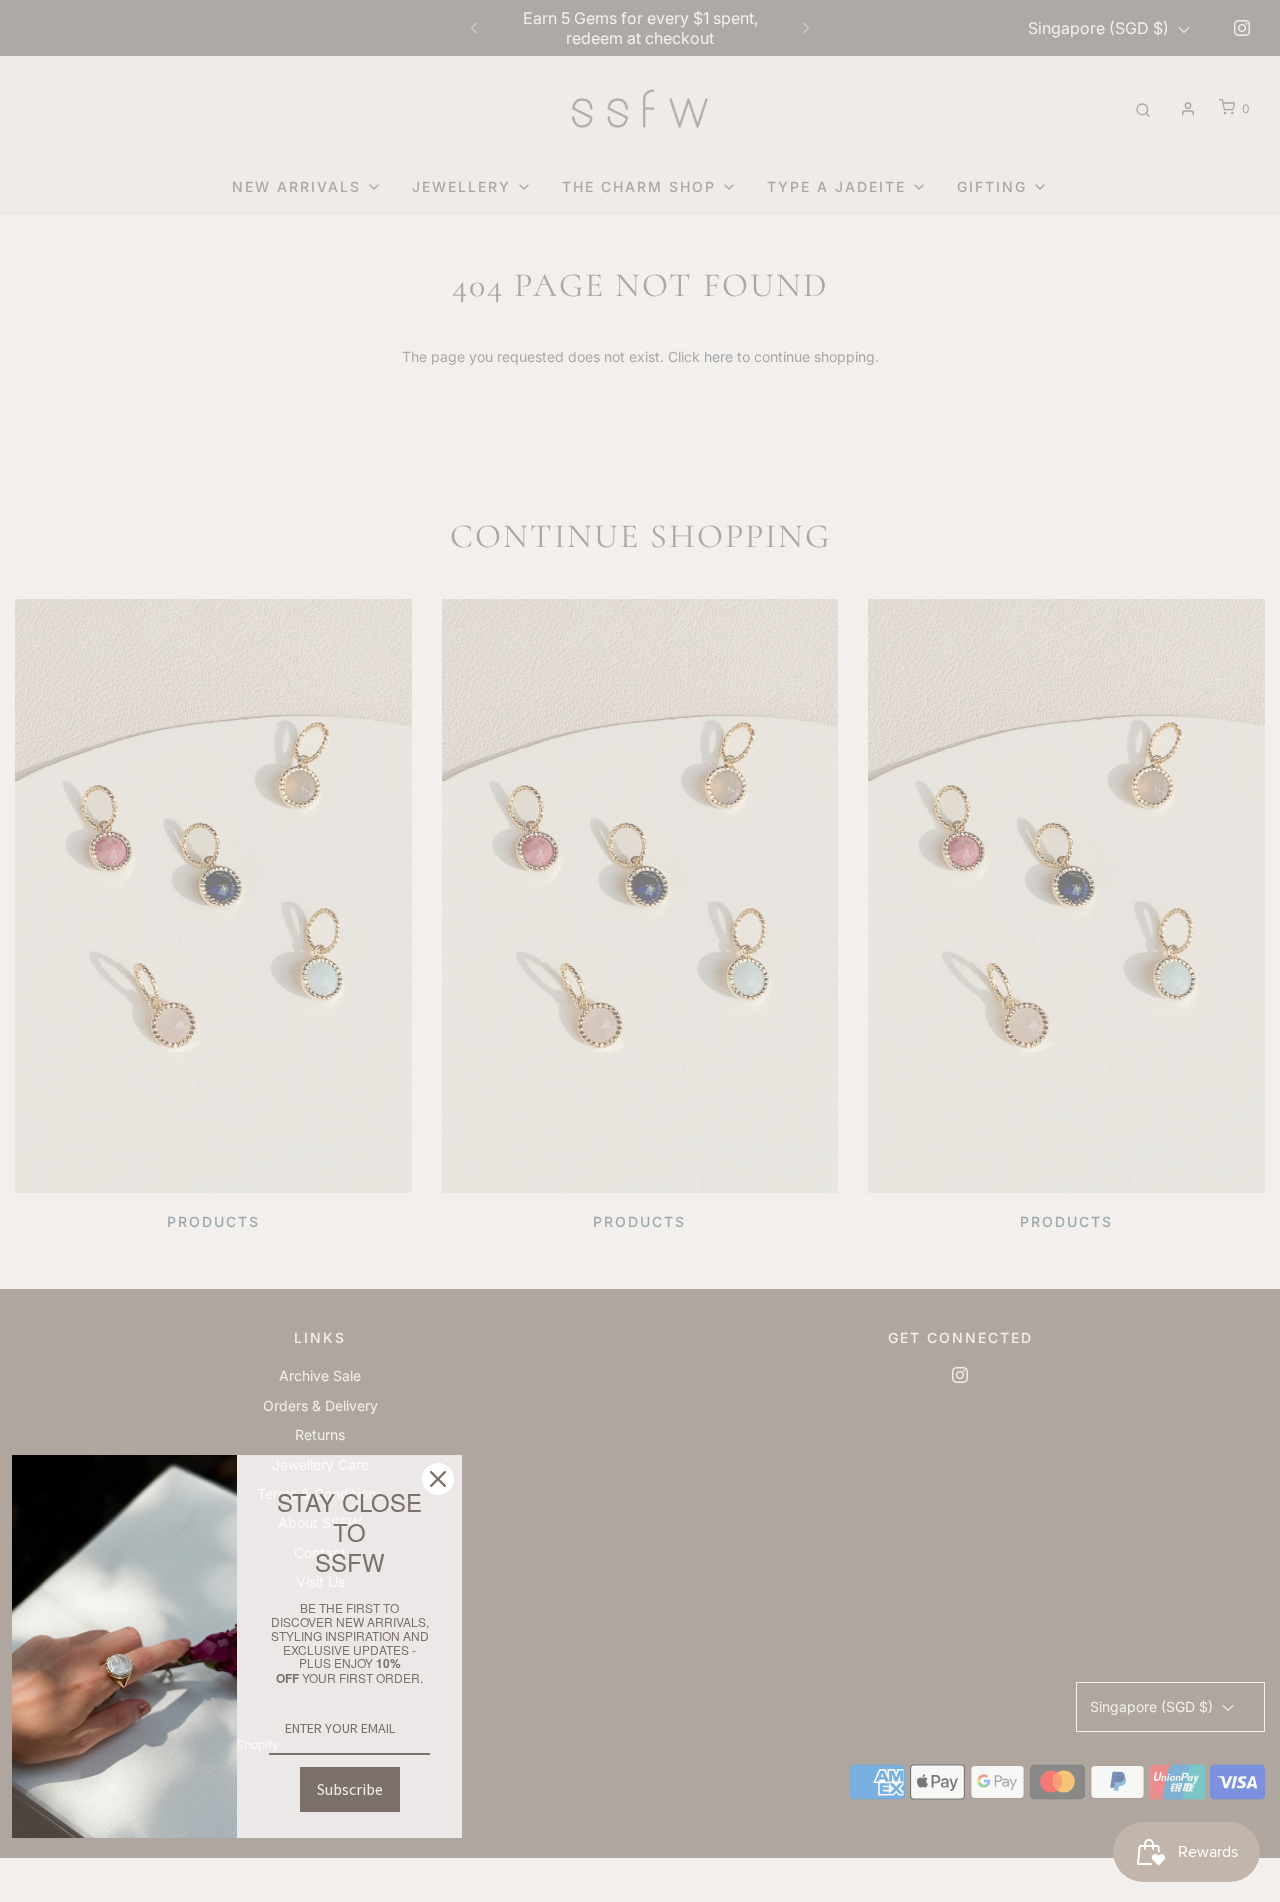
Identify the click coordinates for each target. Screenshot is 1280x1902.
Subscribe (350, 1789)
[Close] (438, 1479)
